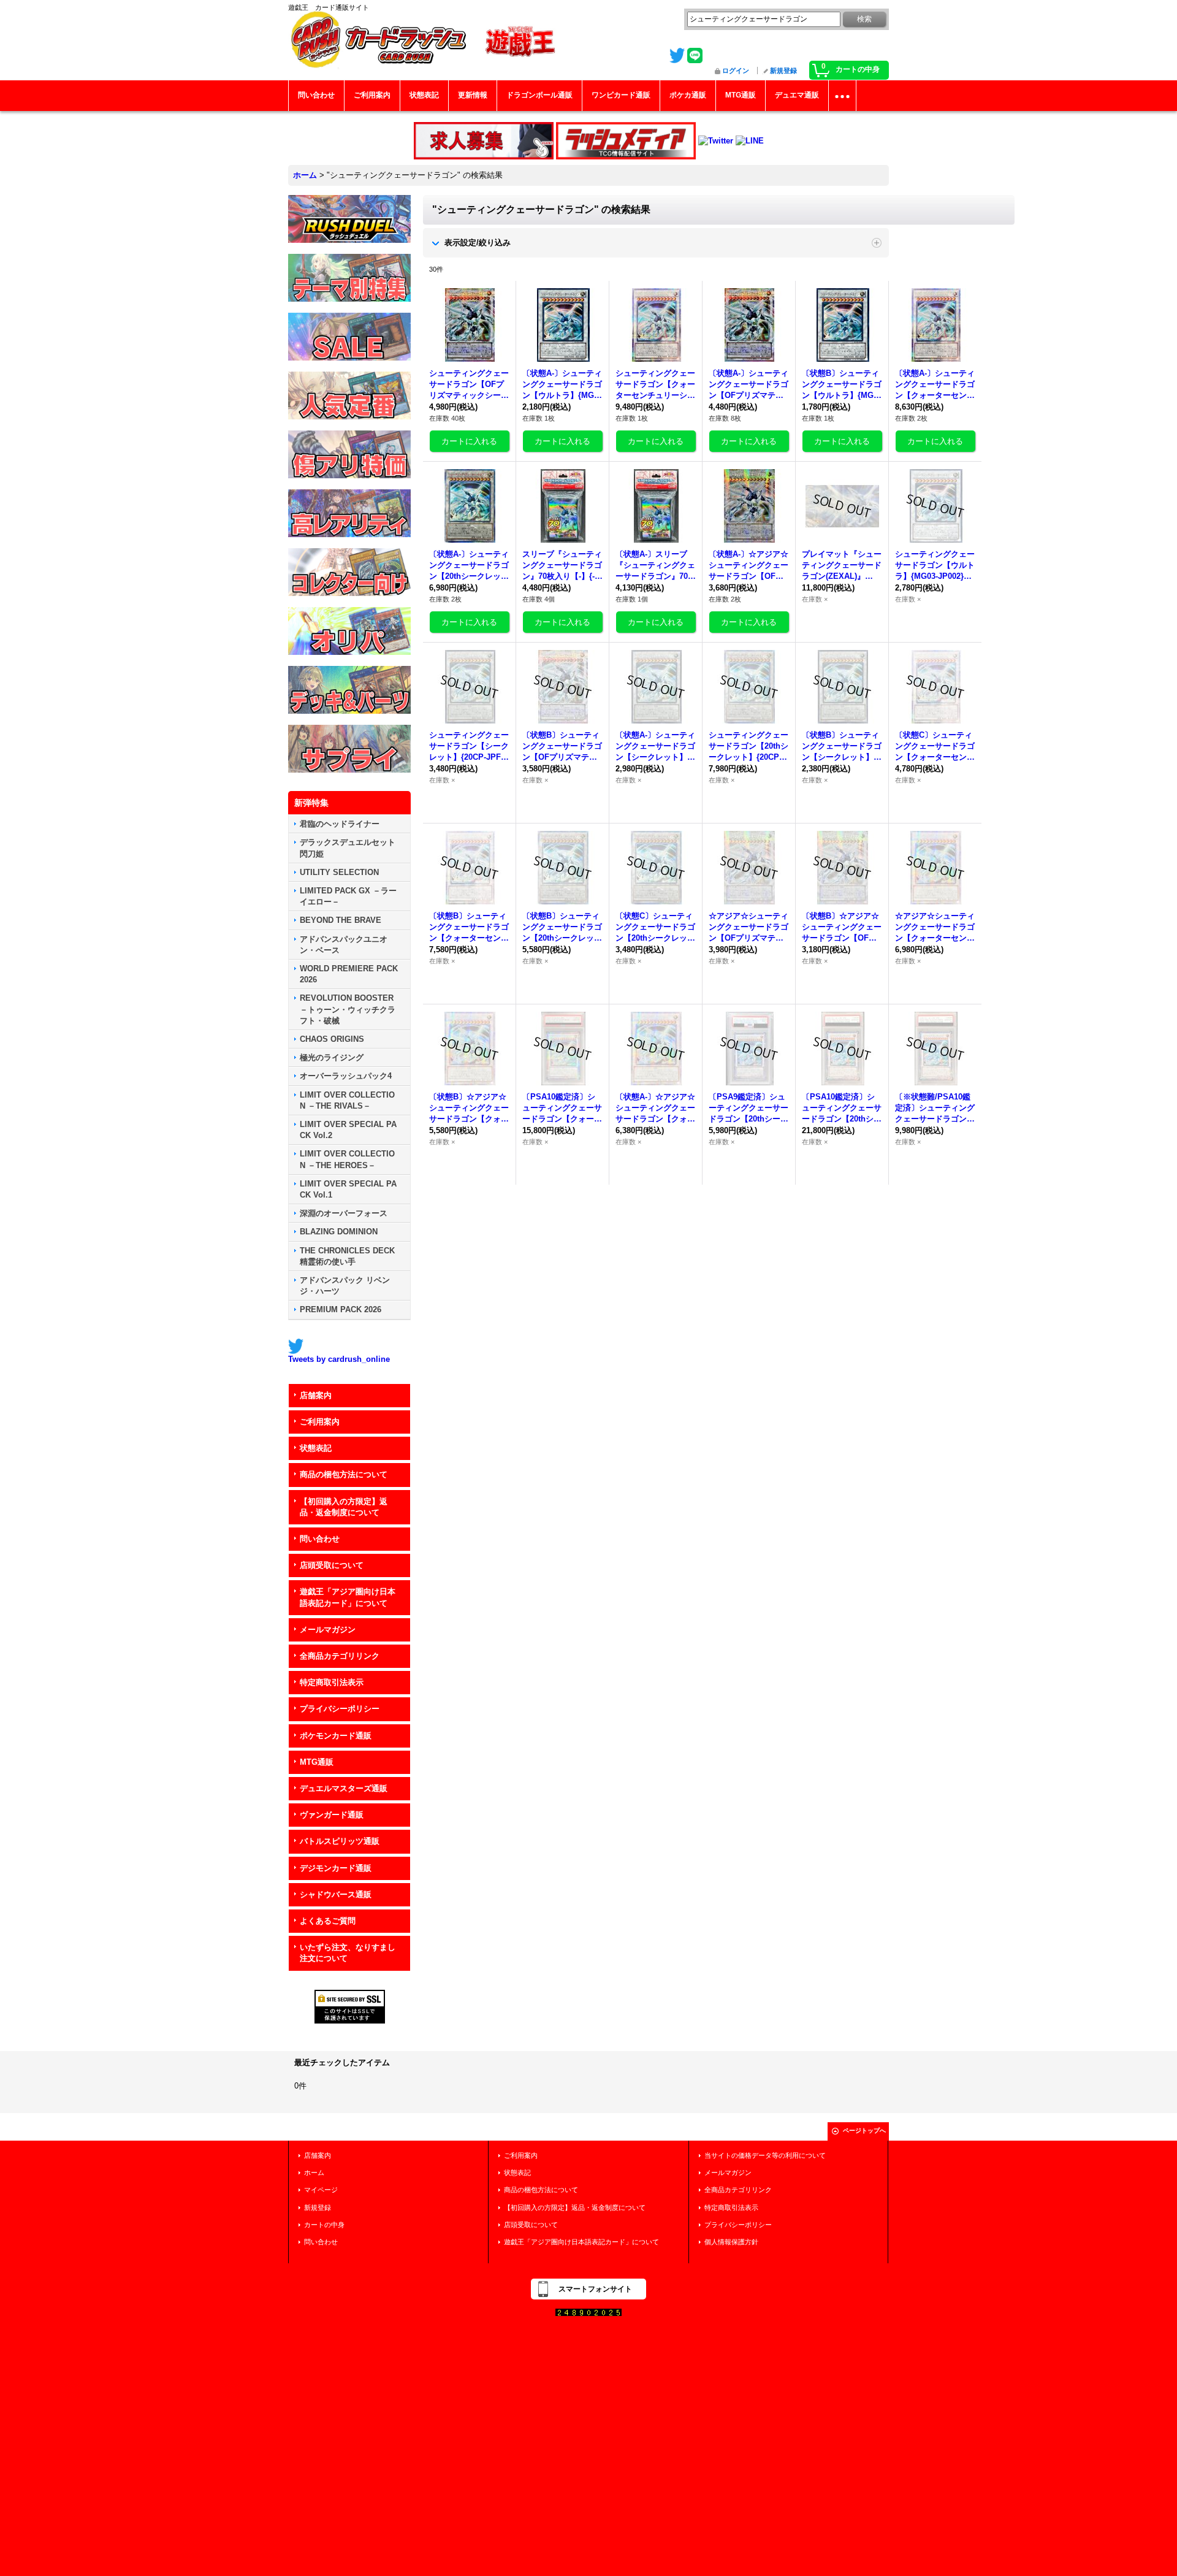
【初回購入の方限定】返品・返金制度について (344, 1507)
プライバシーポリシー (340, 1709)
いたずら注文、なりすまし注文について (348, 1953)
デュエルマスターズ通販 (344, 1788)
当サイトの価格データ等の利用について (765, 2155)
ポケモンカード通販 (336, 1736)
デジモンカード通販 (336, 1868)
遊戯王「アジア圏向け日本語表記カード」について (348, 1597)
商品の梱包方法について (344, 1474)
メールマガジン (328, 1630)
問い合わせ (320, 1539)
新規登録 (783, 71)
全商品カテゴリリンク (340, 1656)
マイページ (321, 2190)
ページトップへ (864, 2131)
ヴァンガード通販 (332, 1815)
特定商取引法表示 (332, 1682)
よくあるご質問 (328, 1921)
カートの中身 (324, 2225)
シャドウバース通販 (336, 1894)
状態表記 (316, 1448)
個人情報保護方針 (731, 2242)
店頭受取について (332, 1565)
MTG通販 (317, 1762)
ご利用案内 (320, 1422)
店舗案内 (316, 1395)
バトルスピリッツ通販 (340, 1841)
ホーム (314, 2173)
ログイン (736, 71)
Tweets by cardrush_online (339, 1359)
